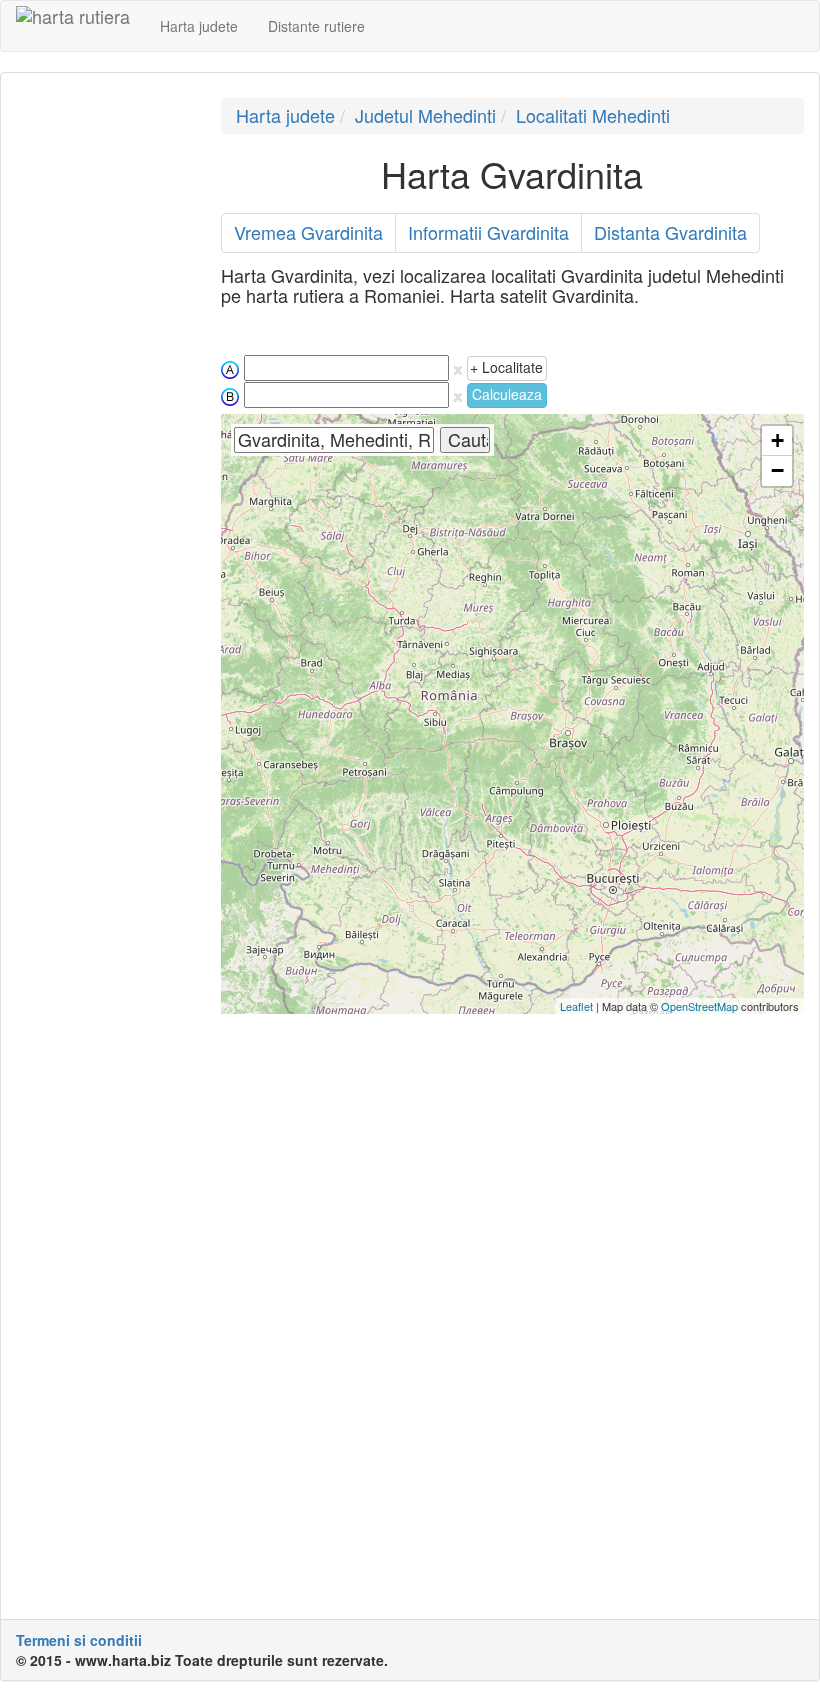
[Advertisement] (103, 398)
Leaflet (576, 1006)
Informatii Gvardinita (488, 232)
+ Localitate (506, 367)
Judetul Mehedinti (425, 115)
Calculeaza (507, 394)
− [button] (777, 470)
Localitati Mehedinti (593, 115)
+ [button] (777, 440)
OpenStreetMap (699, 1006)
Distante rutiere (316, 26)
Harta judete (199, 26)
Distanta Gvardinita (670, 232)
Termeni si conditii (79, 1640)
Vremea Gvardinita (308, 232)
